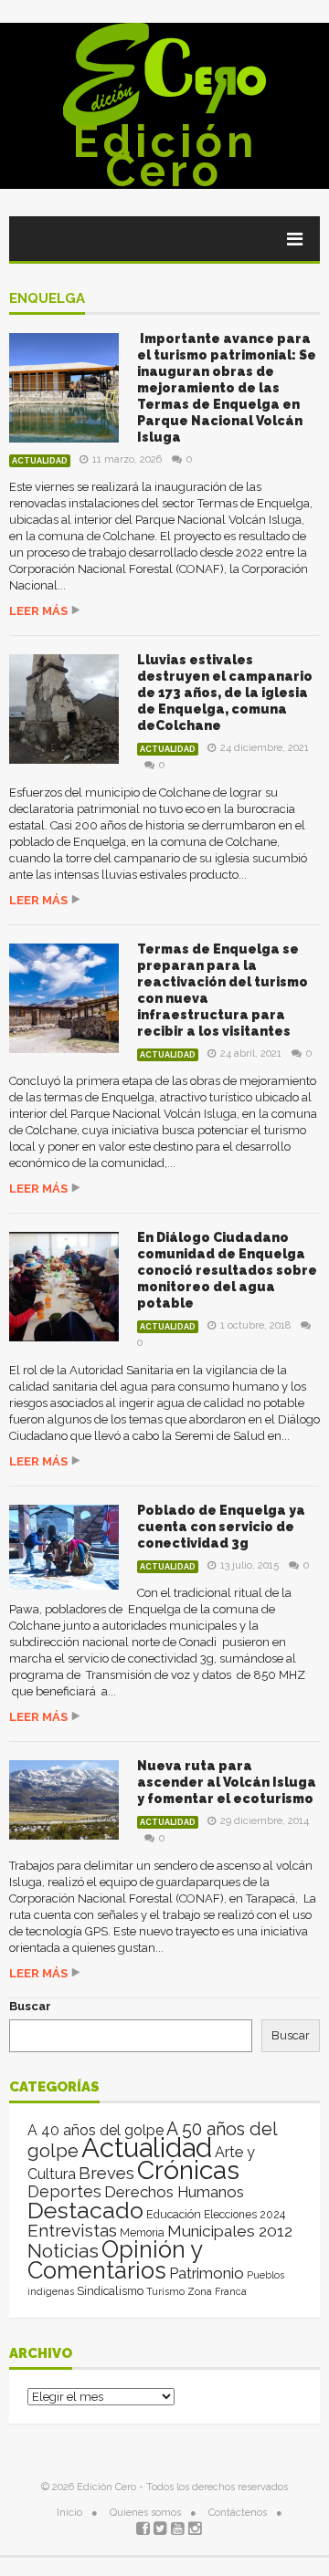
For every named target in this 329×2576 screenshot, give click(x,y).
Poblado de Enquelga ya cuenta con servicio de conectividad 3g (221, 1527)
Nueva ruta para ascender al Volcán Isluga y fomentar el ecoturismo (227, 1782)
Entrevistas (72, 2231)
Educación (174, 2214)
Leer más (38, 611)
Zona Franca (217, 2291)
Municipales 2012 (230, 2231)
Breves (106, 2173)
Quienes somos (145, 2513)
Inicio (69, 2513)
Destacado (85, 2210)
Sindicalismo (110, 2291)
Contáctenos (238, 2513)
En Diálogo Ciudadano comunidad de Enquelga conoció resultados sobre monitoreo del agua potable (227, 1270)
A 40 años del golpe (96, 2130)
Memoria (142, 2233)
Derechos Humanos (174, 2192)
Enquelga (47, 299)
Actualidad (40, 461)
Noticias (63, 2251)
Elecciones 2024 (244, 2215)
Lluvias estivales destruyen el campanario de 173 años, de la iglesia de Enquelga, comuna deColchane (225, 693)
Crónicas (188, 2170)
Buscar (30, 2006)
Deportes (64, 2191)
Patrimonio (207, 2273)
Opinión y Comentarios (115, 2260)
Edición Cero (165, 156)
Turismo (165, 2291)
